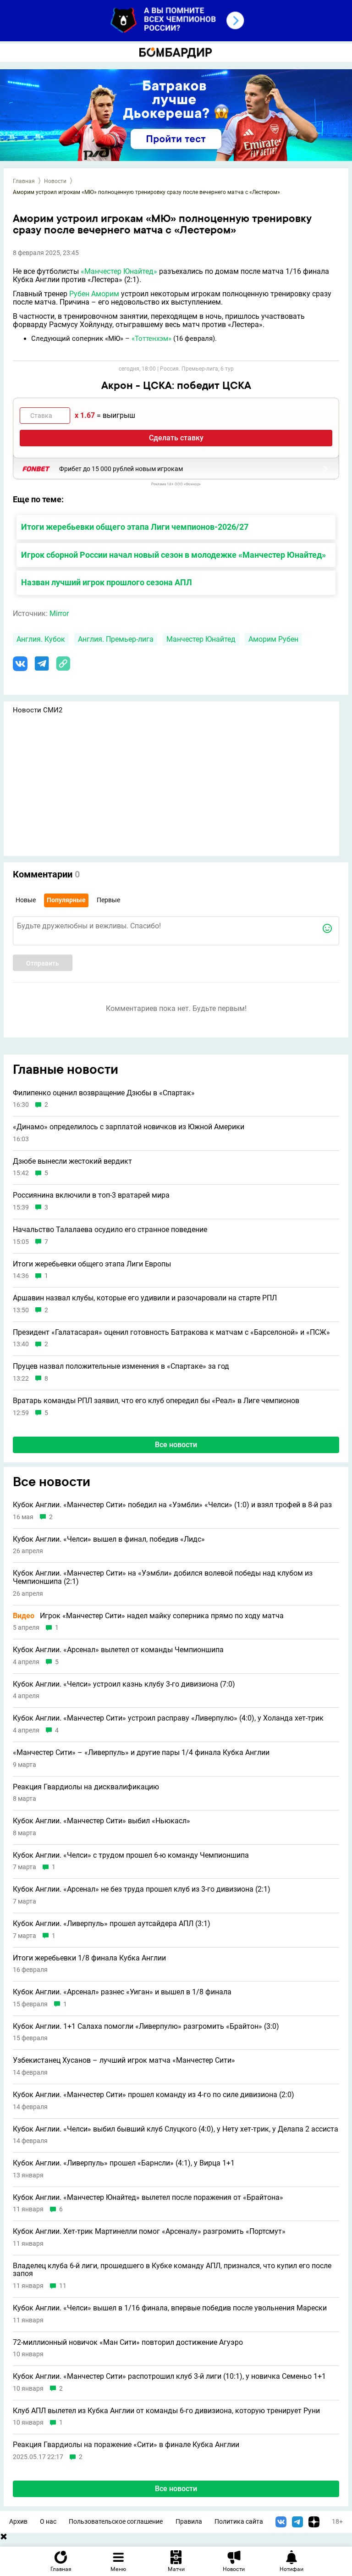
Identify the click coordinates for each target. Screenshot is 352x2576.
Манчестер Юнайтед (201, 639)
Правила (189, 2522)
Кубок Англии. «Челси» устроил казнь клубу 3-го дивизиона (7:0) (124, 1684)
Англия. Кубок (41, 639)
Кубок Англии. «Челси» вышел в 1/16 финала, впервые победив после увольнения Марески (170, 2308)
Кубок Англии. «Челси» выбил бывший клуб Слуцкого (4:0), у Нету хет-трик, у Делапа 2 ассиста (176, 2129)
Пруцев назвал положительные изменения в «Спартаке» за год (121, 1366)
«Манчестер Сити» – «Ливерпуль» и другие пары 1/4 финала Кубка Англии (141, 1753)
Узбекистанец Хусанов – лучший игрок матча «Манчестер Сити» (124, 2060)
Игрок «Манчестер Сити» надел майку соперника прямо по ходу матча (148, 1616)
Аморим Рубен (273, 639)
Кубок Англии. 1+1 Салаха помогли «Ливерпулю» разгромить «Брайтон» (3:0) (146, 2026)
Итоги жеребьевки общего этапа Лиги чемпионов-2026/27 (135, 527)
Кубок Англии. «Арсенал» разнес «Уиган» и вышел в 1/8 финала (122, 1992)
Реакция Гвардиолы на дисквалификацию (86, 1787)
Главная (24, 181)
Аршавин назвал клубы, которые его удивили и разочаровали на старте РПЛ (145, 1298)
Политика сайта (239, 2522)
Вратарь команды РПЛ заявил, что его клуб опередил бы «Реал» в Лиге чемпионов (156, 1401)
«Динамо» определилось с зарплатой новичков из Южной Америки (129, 1127)
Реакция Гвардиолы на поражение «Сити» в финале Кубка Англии (126, 2445)
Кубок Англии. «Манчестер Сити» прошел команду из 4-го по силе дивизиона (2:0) (154, 2095)
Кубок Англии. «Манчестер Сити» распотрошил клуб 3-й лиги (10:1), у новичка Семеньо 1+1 (169, 2376)
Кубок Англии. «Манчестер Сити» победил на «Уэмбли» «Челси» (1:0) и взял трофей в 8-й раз (172, 1505)
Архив (18, 2522)
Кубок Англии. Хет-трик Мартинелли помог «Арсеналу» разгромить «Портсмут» (149, 2232)
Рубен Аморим (94, 294)
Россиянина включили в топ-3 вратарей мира (91, 1195)
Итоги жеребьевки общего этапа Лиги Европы (92, 1264)
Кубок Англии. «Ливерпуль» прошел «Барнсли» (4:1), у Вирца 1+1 (124, 2163)
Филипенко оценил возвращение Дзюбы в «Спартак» (104, 1093)
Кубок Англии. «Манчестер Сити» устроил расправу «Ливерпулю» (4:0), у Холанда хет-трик (168, 1718)
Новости (55, 181)
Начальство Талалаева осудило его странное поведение (110, 1230)
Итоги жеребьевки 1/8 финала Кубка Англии (89, 1958)
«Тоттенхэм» (151, 339)
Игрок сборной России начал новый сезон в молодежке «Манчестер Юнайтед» (173, 555)
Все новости (176, 1445)
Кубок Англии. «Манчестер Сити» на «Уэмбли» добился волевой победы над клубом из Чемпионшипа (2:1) (163, 1577)
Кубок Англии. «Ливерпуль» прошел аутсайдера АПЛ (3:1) (112, 1924)
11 (63, 2286)
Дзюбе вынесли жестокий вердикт (72, 1161)
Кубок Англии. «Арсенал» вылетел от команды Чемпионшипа (118, 1650)
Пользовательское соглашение (116, 2522)
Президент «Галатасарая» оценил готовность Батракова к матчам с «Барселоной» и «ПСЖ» (171, 1332)
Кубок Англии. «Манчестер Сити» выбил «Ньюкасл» (102, 1821)
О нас (48, 2522)
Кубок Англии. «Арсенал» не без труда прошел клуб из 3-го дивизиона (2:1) (142, 1889)
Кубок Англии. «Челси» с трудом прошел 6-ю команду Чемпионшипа (131, 1855)
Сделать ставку (176, 438)
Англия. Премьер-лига (116, 639)
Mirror (59, 613)
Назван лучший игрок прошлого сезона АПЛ (107, 582)
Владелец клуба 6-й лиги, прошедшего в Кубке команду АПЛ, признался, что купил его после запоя (172, 2270)
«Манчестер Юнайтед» (119, 271)
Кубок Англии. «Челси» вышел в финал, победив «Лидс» (109, 1539)
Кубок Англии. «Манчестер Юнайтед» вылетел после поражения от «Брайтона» (148, 2198)
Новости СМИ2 (38, 710)
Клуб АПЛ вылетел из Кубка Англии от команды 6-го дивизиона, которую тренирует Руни (166, 2411)
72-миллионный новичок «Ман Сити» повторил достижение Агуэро (128, 2343)
